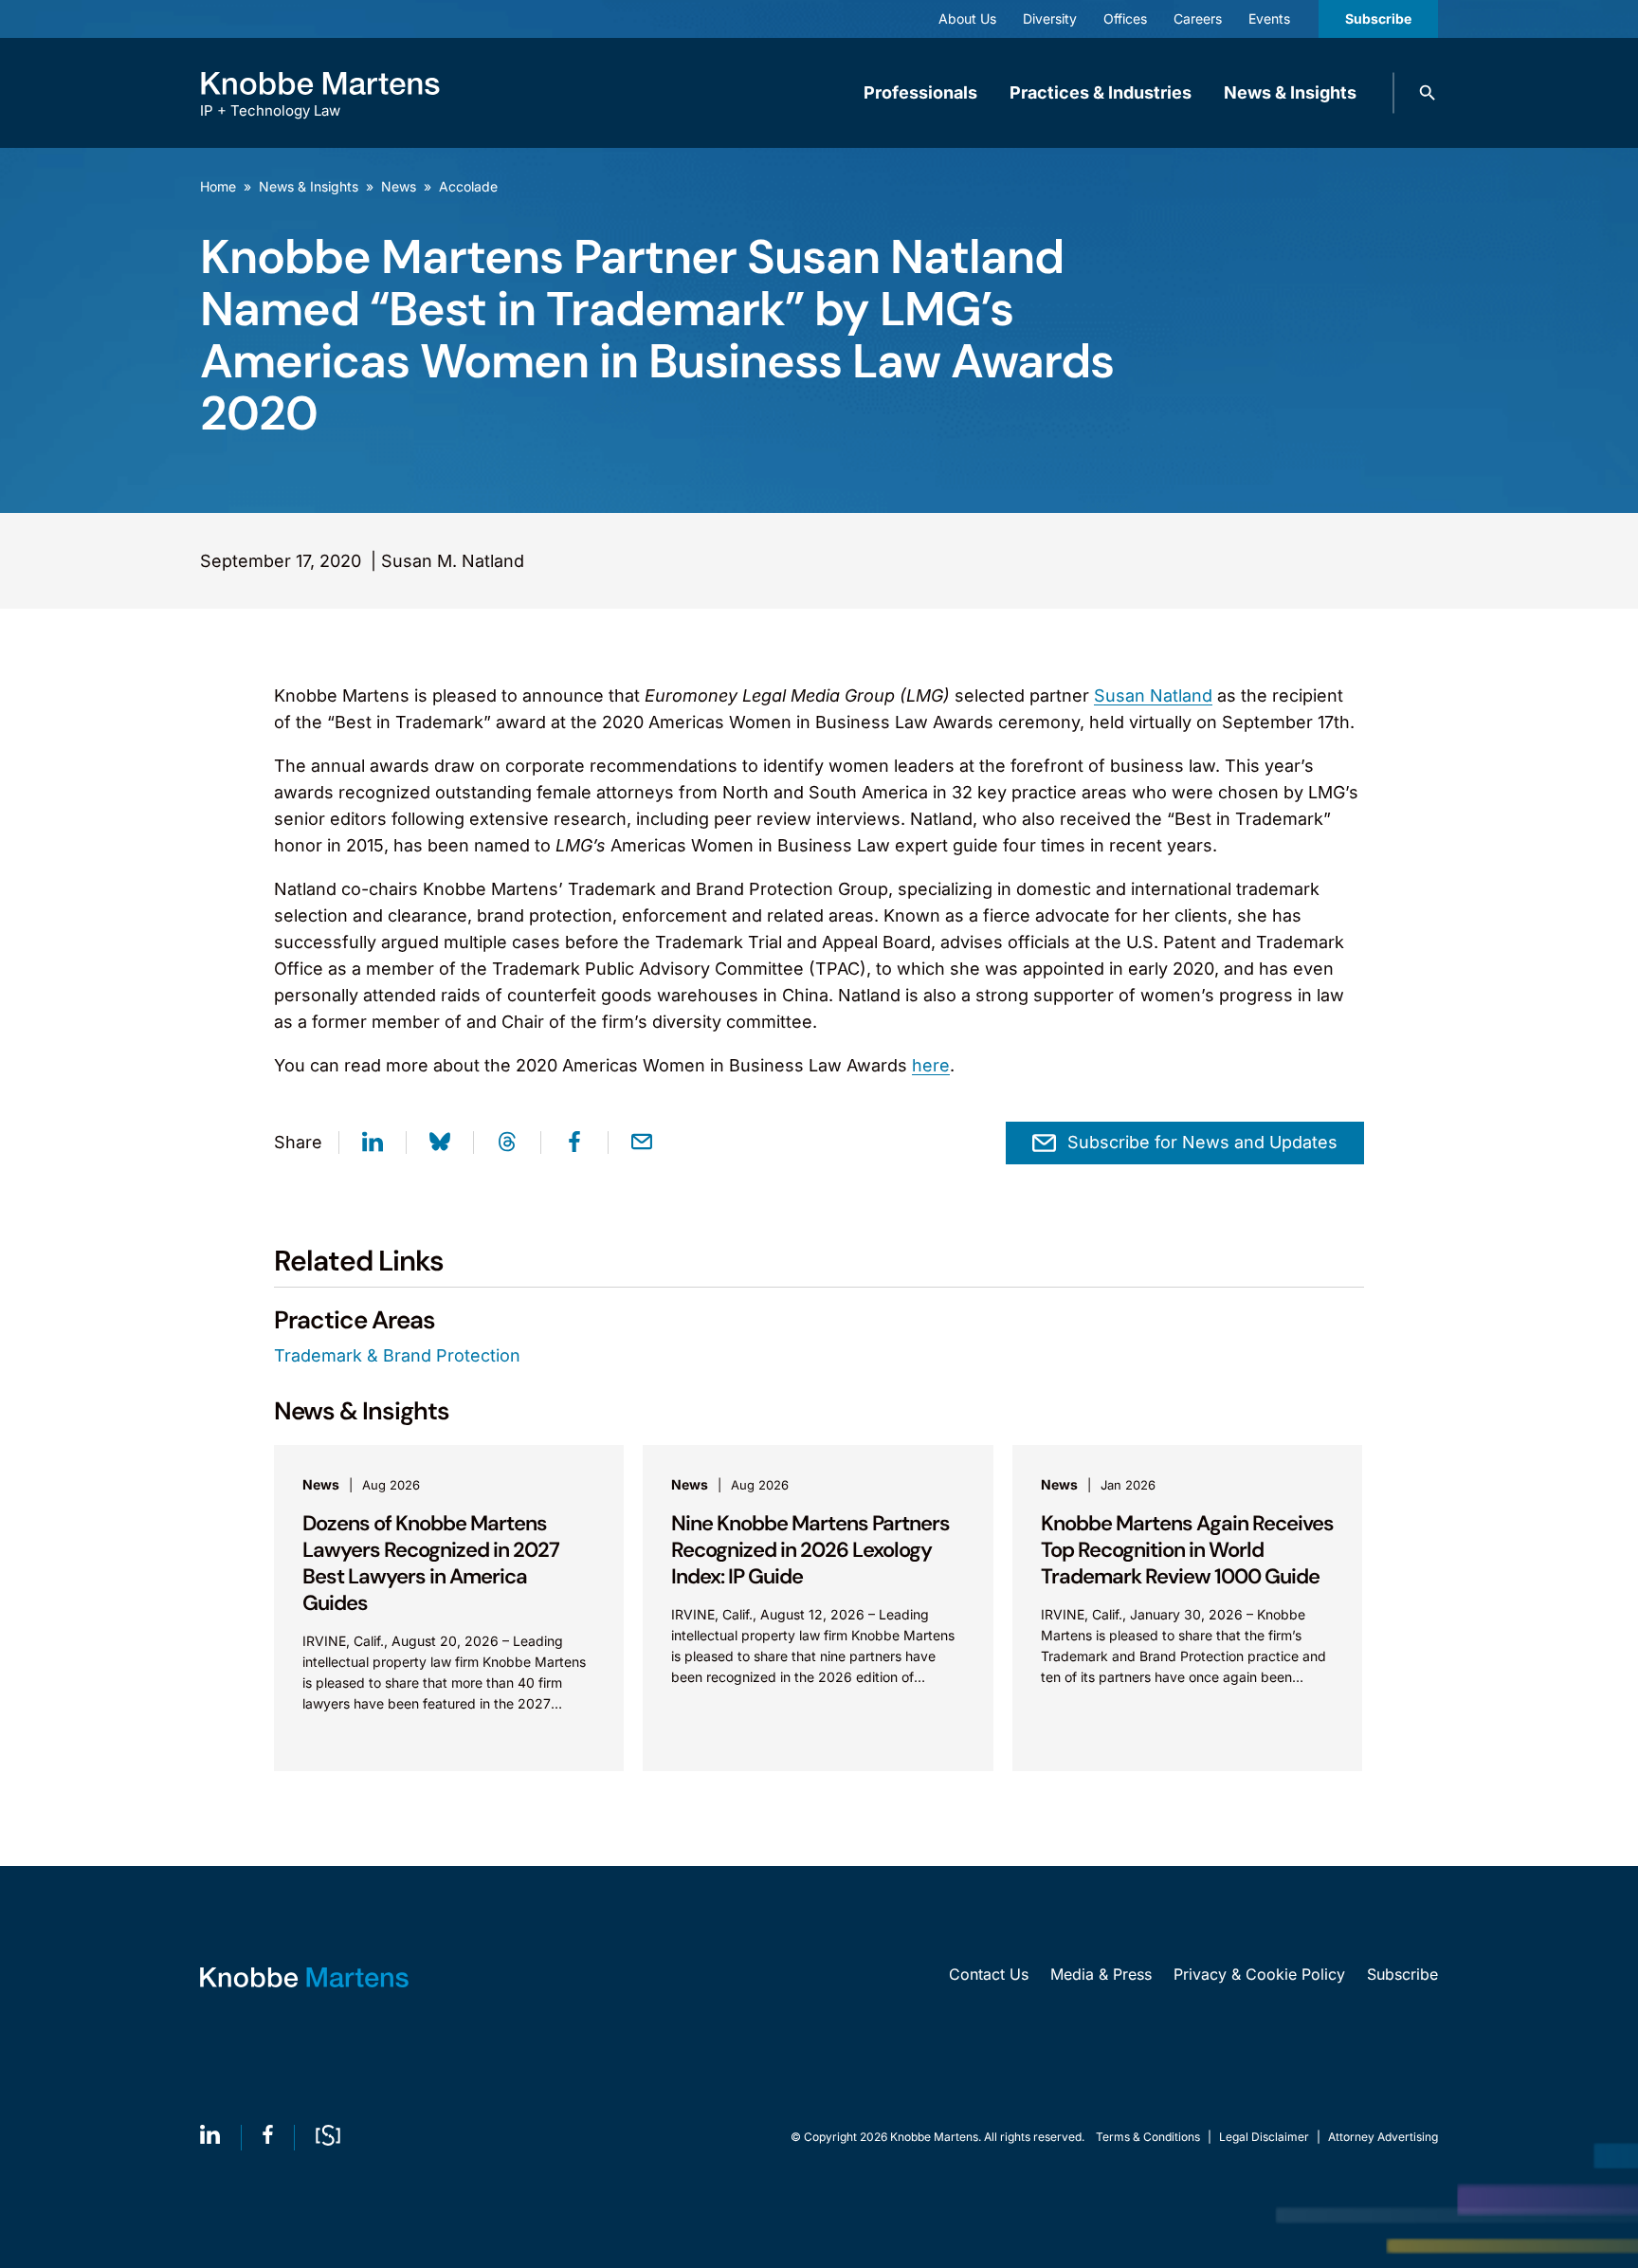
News (399, 186)
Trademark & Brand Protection (397, 1355)
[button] (1428, 93)
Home (218, 186)
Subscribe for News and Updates (1202, 1142)
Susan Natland (1153, 695)
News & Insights (1290, 92)
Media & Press (1101, 1974)
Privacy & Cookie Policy (1259, 1974)
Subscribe (1378, 18)
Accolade (468, 186)
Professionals (920, 92)
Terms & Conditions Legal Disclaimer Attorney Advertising (1267, 2137)
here (931, 1065)
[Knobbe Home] (304, 1977)
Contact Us (989, 1974)
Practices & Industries (1101, 92)
